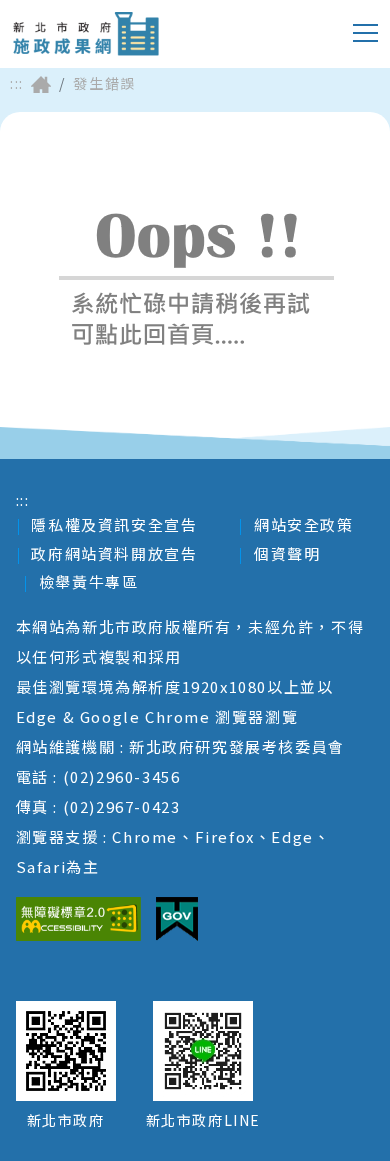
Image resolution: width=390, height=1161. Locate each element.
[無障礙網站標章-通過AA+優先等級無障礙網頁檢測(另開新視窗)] (78, 919)
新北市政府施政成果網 (85, 34)
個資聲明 (287, 553)
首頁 (41, 84)
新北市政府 (66, 1120)
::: (17, 83)
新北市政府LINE (203, 1120)
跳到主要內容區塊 (94, 15)
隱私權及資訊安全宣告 (114, 524)
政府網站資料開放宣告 (114, 553)
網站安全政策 (304, 524)
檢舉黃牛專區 (89, 581)
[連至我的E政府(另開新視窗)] (177, 919)
